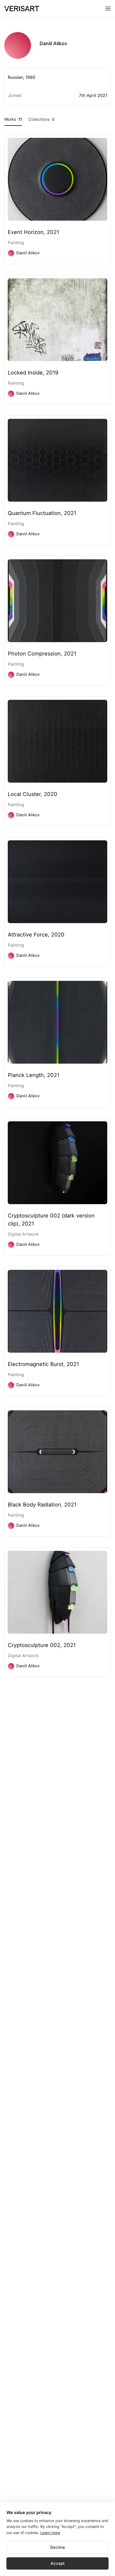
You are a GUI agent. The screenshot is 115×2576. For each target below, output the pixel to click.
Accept (58, 2563)
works (13, 119)
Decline (58, 2547)
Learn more (50, 2533)
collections (41, 119)
